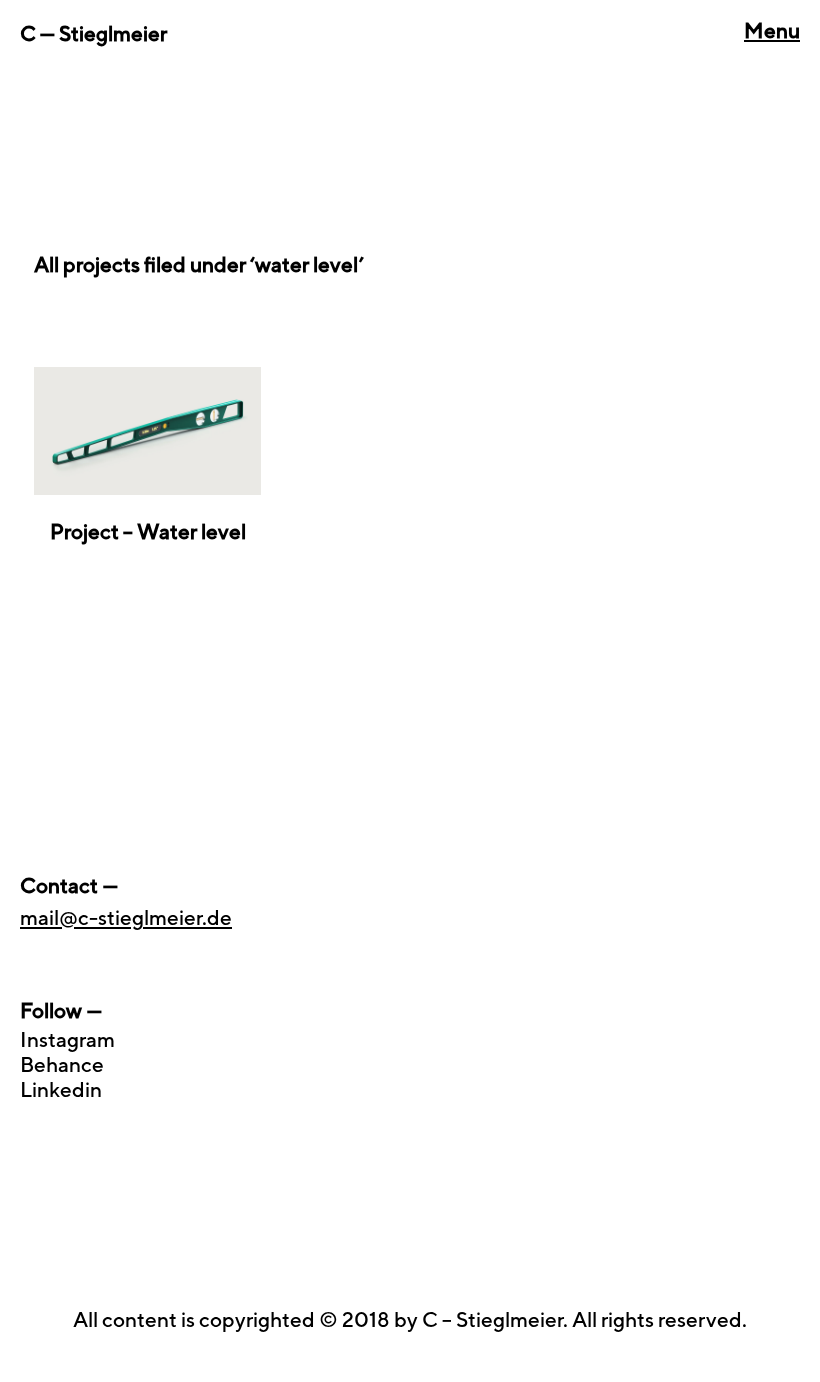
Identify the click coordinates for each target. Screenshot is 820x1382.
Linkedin (61, 1089)
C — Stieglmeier (93, 33)
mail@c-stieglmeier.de (126, 917)
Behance (62, 1064)
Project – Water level (148, 531)
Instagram (67, 1039)
